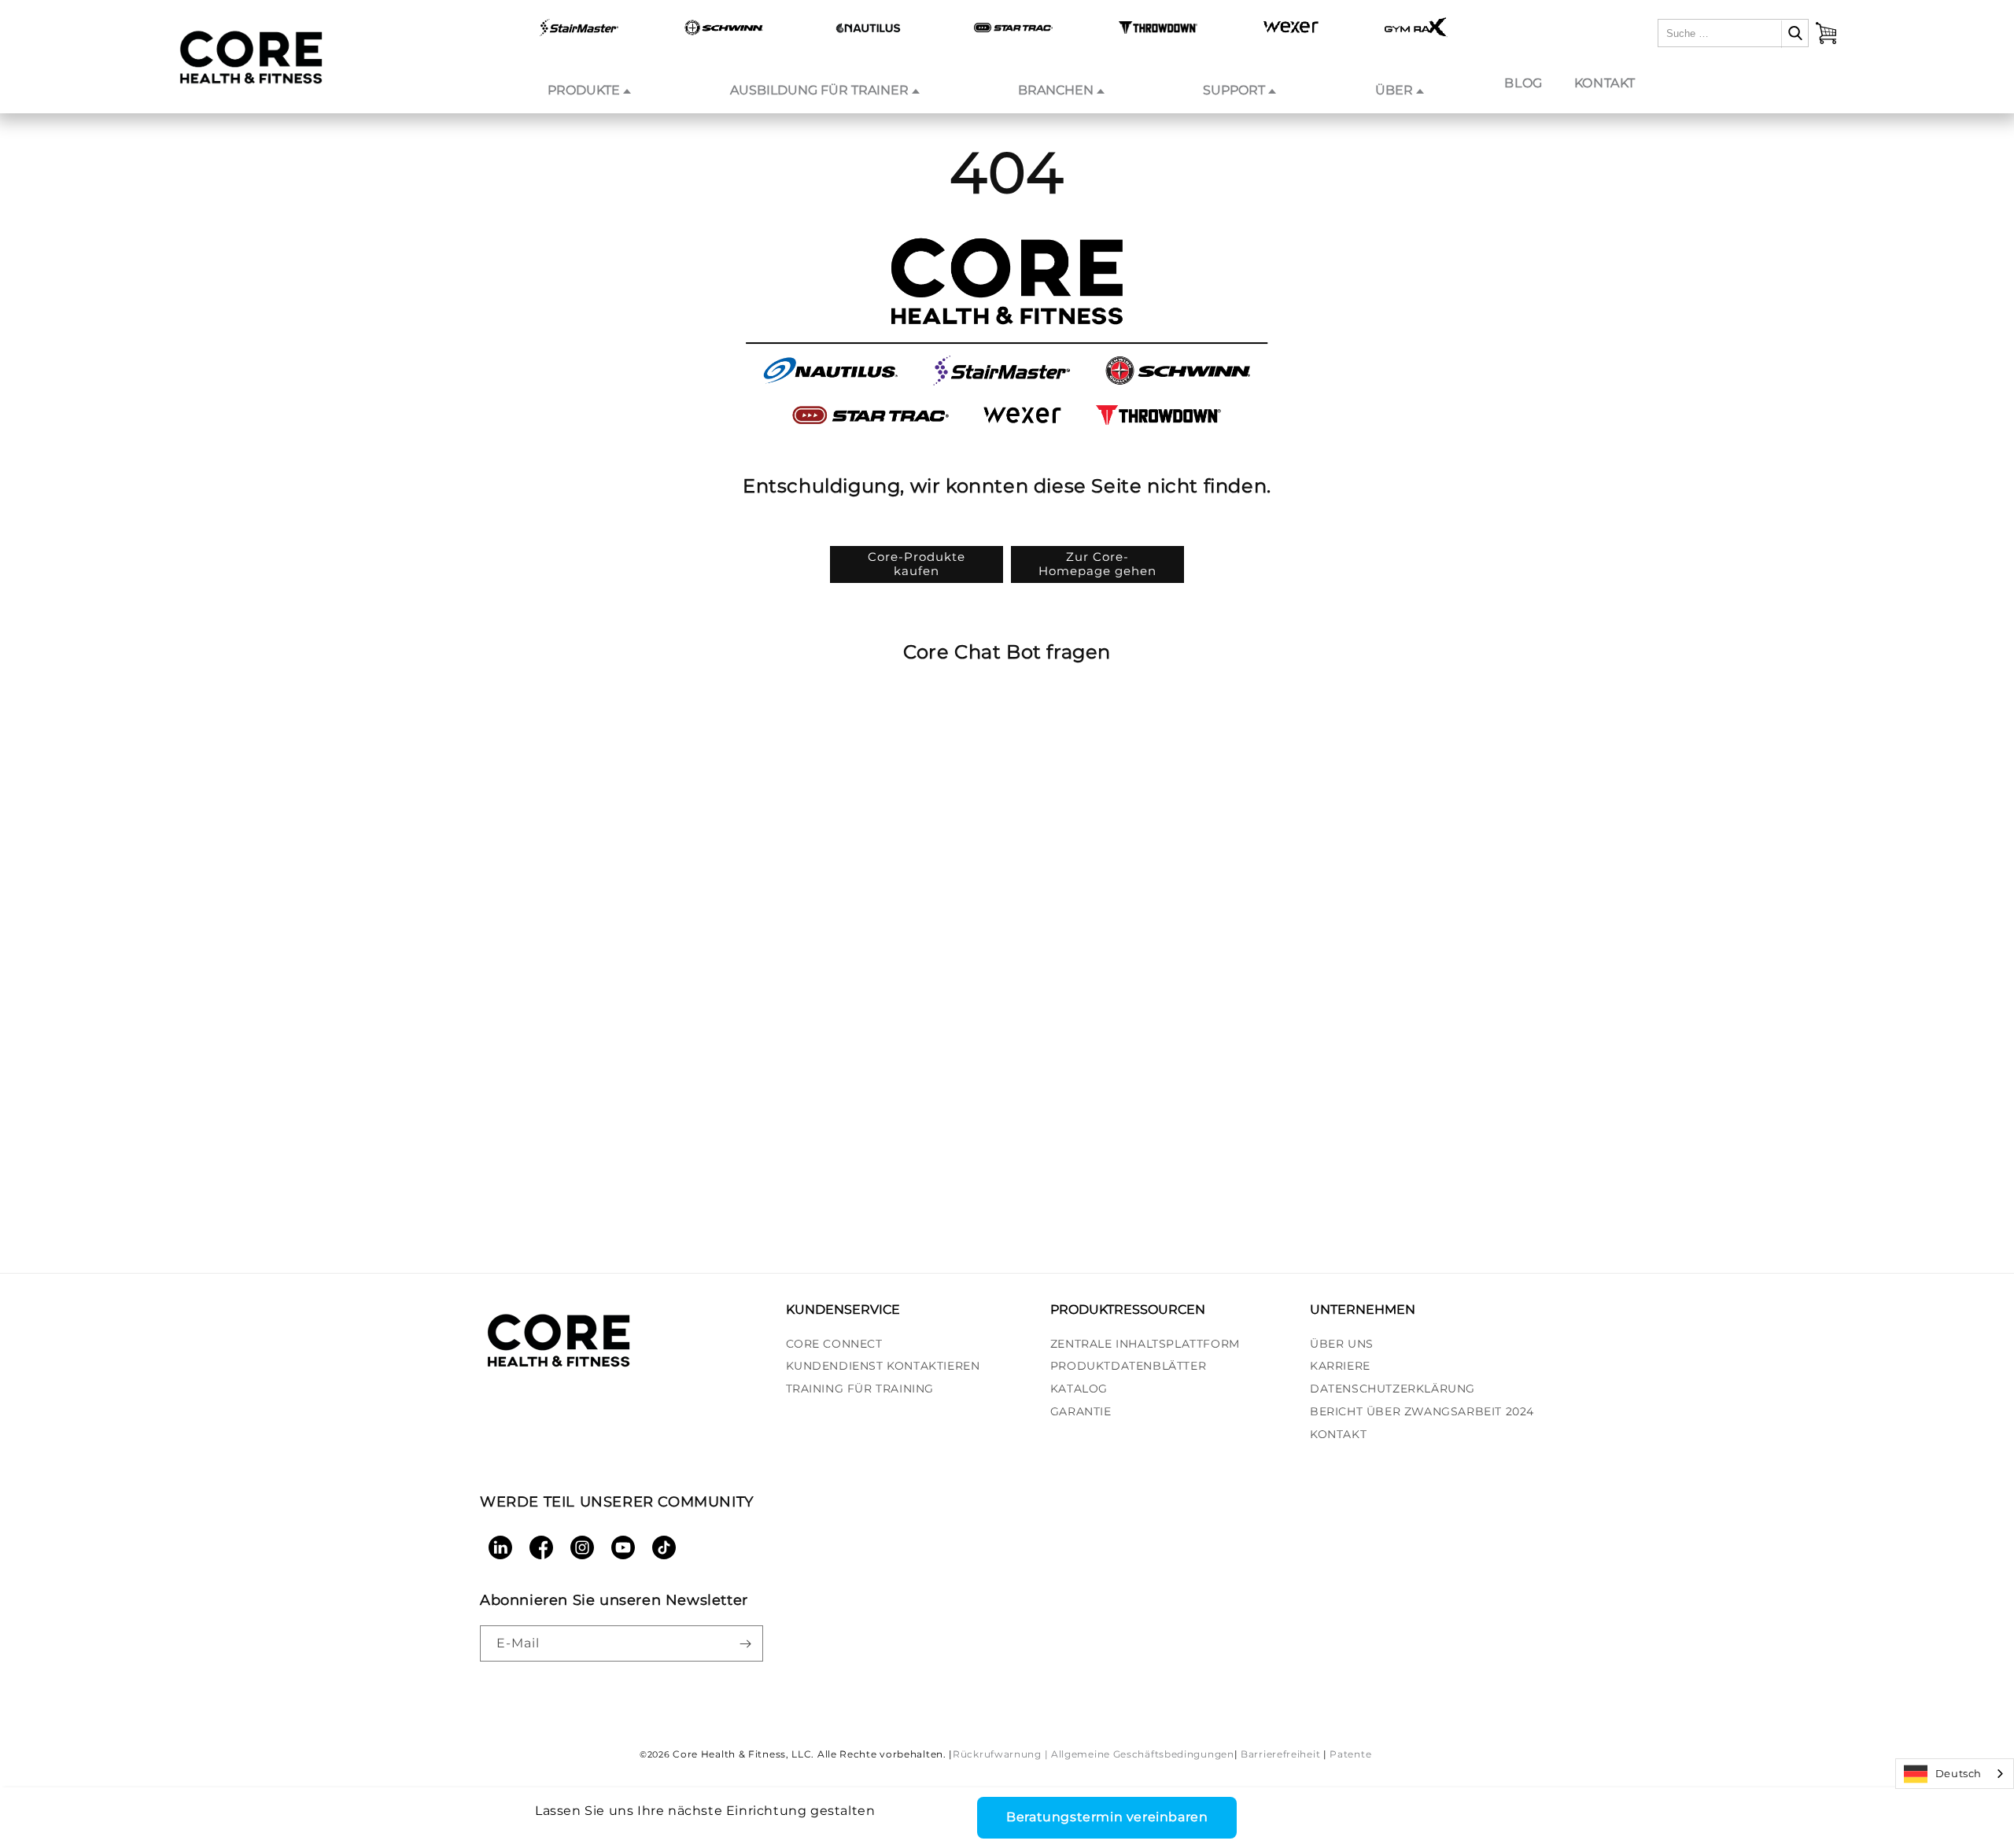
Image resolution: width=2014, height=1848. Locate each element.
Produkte (584, 90)
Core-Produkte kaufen (917, 564)
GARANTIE (1081, 1411)
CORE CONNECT (834, 1344)
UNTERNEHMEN (1363, 1309)
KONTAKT (1338, 1434)
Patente (1350, 1754)
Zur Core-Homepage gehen (1097, 564)
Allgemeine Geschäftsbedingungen (1143, 1754)
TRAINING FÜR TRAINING (860, 1389)
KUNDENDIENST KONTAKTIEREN (883, 1366)
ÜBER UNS (1342, 1344)
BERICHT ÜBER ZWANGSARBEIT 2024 (1422, 1411)
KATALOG (1079, 1389)
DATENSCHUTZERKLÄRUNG (1392, 1389)
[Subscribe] (745, 1643)
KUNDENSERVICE (843, 1309)
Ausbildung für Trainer (819, 90)
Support (1234, 90)
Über (1394, 90)
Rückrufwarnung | (1000, 1754)
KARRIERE (1340, 1366)
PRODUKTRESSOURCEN (1128, 1309)
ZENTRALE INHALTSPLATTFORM (1145, 1344)
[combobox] (1955, 1774)
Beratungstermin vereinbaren (1107, 1817)
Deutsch (1959, 1773)
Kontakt (1605, 83)
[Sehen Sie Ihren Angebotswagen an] (1826, 33)
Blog (1523, 83)
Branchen (1056, 90)
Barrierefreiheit (1280, 1754)
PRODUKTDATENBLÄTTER (1128, 1366)
